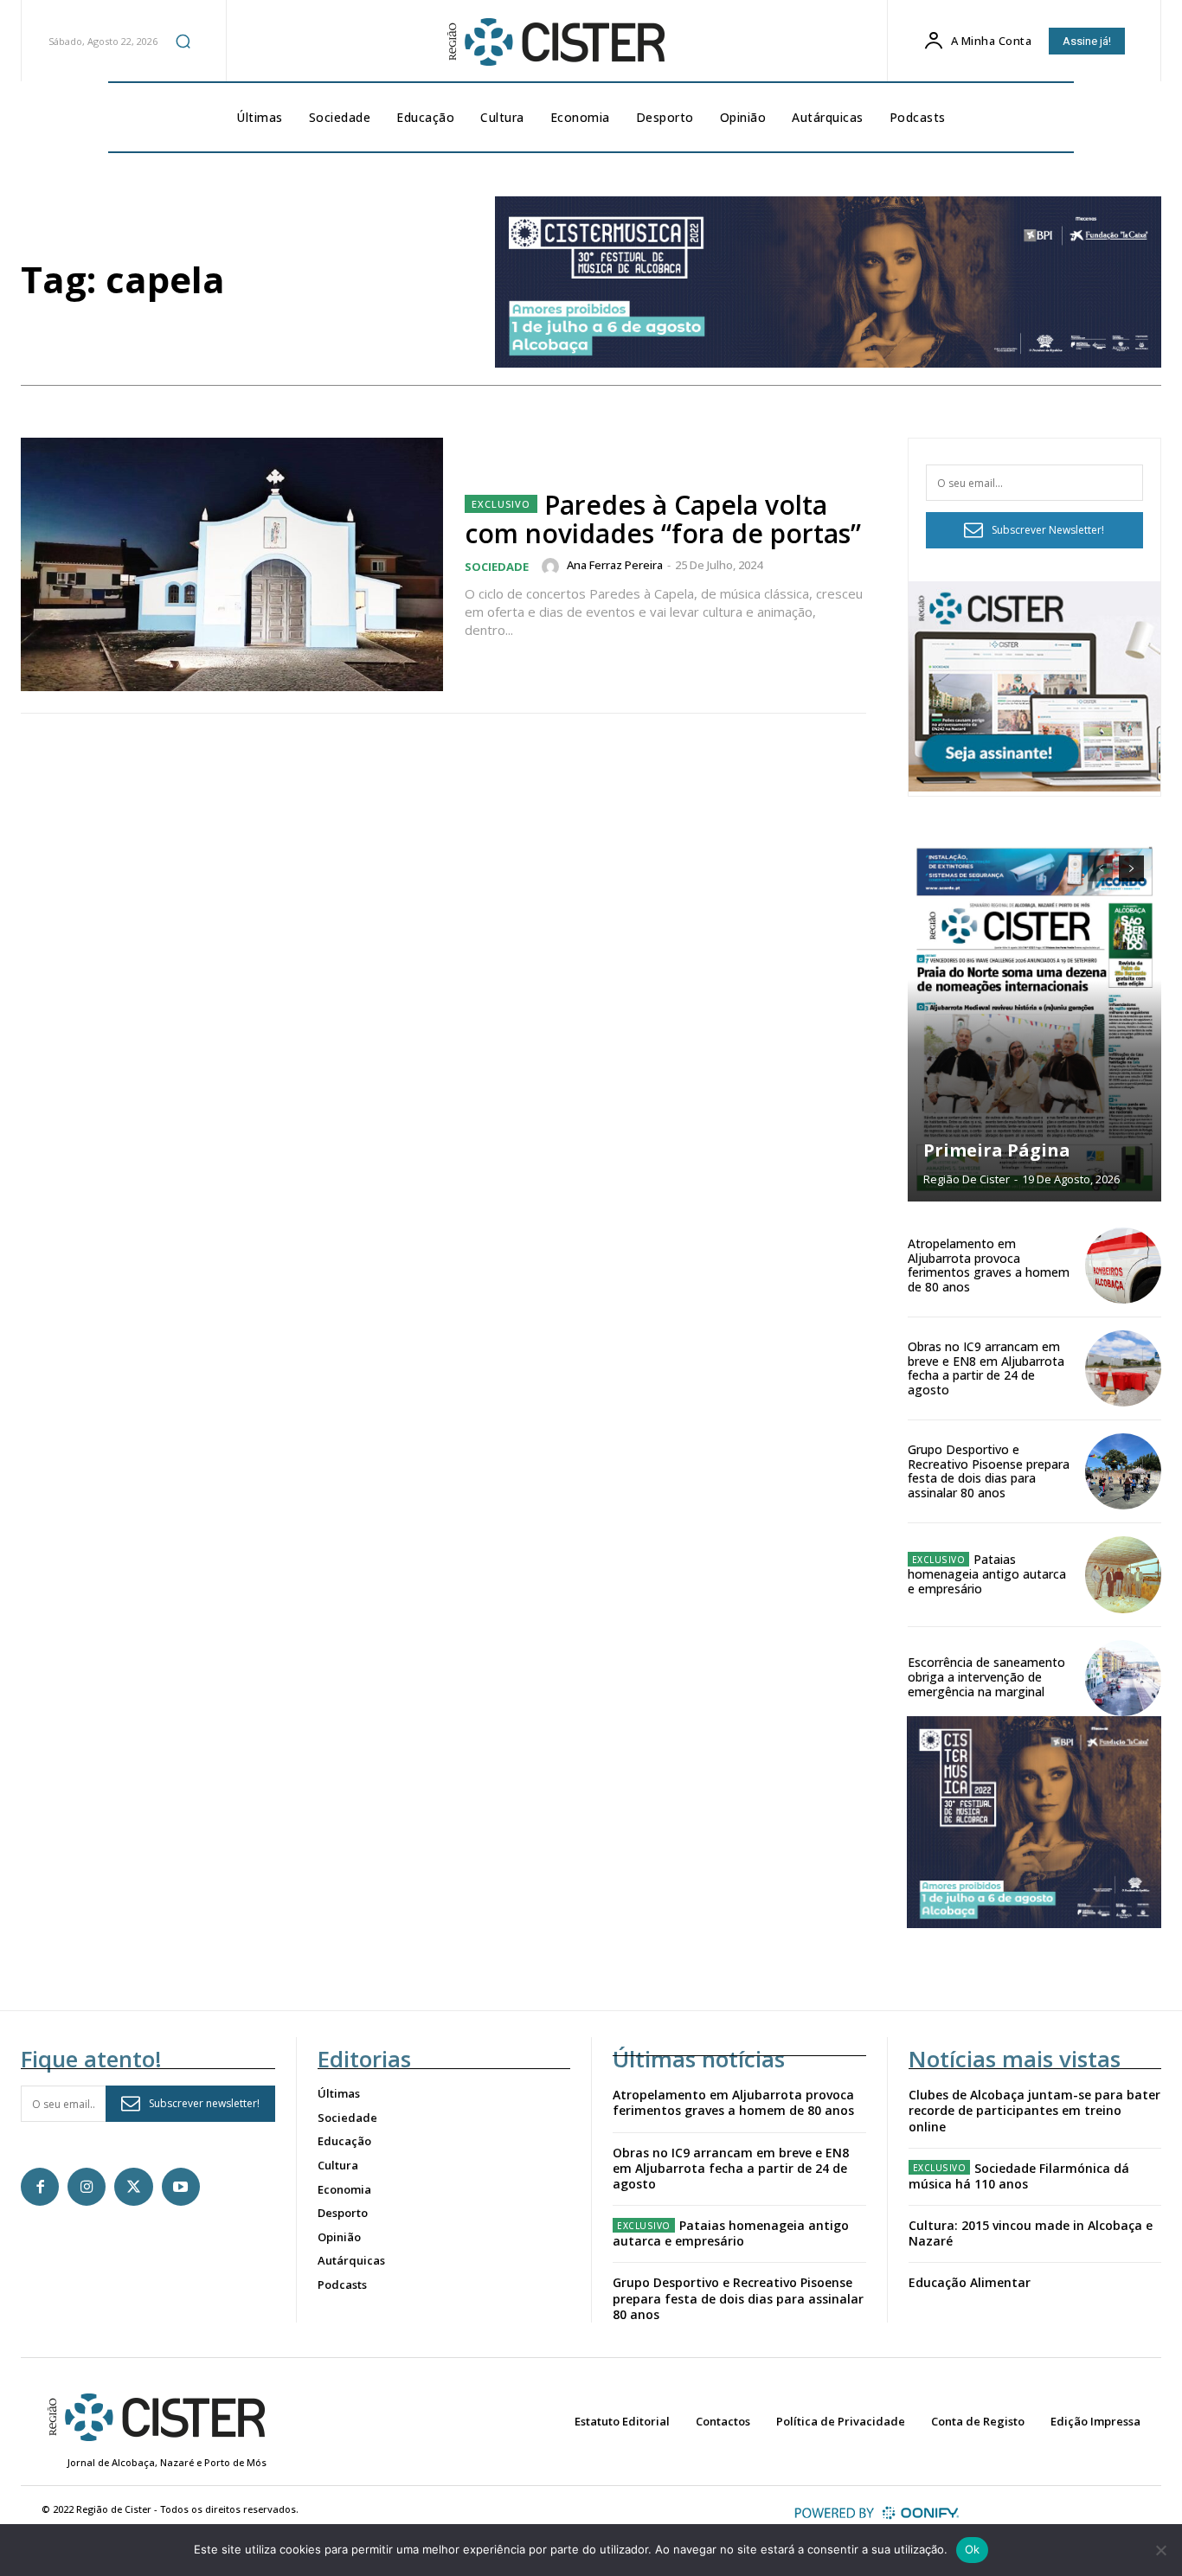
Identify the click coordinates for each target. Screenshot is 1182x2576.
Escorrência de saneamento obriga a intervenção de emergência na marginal (986, 1677)
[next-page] (1131, 868)
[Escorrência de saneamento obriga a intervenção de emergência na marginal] (1123, 1678)
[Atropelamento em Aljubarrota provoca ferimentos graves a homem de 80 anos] (1123, 1266)
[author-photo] (553, 567)
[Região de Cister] (554, 42)
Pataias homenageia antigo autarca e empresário (987, 1574)
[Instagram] (87, 2187)
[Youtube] (181, 2187)
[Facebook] (40, 2187)
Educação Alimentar (970, 2282)
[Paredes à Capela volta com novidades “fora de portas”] (232, 564)
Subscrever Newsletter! (1048, 530)
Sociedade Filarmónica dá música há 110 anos (1019, 2176)
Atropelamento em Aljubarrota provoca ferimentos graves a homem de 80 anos (989, 1265)
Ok (973, 2549)
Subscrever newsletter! (204, 2103)
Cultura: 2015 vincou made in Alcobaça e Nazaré (1031, 2233)
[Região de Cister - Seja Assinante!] (1035, 787)
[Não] (1160, 2550)
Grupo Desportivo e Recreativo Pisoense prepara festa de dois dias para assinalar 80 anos (989, 1471)
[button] (183, 41)
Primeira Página (997, 1150)
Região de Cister (967, 1179)
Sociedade (497, 567)
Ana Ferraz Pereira (615, 565)
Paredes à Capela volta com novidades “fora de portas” (663, 519)
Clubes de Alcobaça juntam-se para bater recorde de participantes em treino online (1034, 2110)
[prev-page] (1100, 868)
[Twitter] (133, 2187)
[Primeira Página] (1035, 1020)
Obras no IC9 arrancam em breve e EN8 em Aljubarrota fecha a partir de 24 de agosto (986, 1368)
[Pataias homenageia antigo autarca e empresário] (1123, 1574)
